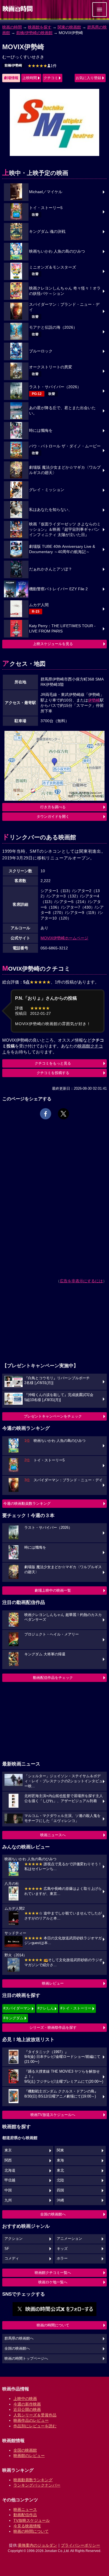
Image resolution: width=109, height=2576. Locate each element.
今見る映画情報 (27, 2526)
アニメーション (69, 2239)
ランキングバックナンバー (37, 2485)
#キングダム (13, 2018)
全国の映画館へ (53, 2214)
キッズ (62, 2249)
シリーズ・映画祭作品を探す (53, 2028)
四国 (60, 2190)
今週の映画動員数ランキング (27, 1503)
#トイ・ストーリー (76, 2008)
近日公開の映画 (27, 2409)
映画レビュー (53, 1983)
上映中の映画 (25, 2399)
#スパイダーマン (17, 2008)
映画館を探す (40, 27)
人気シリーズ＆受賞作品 (35, 2415)
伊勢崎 (94, 700)
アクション (14, 2239)
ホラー (62, 2259)
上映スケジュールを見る (53, 644)
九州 (8, 2200)
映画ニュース (25, 2509)
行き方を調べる (53, 807)
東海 (60, 2160)
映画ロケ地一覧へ (53, 2282)
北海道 (10, 2170)
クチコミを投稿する (53, 1073)
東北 (60, 2170)
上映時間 (30, 78)
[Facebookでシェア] (46, 1114)
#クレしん (46, 2008)
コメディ (12, 2259)
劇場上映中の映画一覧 (53, 1590)
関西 (8, 2160)
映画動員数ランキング (33, 2480)
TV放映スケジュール (32, 2520)
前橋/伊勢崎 (13, 65)
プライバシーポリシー (80, 2545)
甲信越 (10, 2180)
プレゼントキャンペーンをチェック (53, 1416)
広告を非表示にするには (81, 1281)
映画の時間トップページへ (26, 2359)
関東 (60, 2150)
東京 (8, 2150)
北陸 (60, 2180)
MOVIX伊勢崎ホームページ (64, 938)
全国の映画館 (25, 2450)
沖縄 (60, 2200)
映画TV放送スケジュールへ (53, 2115)
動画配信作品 (25, 2515)
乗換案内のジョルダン (37, 2545)
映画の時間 (12, 27)
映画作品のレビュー (31, 2420)
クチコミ (51, 78)
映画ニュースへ (53, 1835)
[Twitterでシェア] (63, 1114)
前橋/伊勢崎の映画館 (34, 33)
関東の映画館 (69, 27)
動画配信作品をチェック (53, 1678)
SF (7, 2249)
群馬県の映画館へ (19, 2338)
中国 (8, 2190)
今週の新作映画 (27, 2404)
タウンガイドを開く (53, 817)
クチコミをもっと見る (53, 1063)
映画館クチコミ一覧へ (53, 2273)
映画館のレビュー (29, 2456)
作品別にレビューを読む (35, 2426)
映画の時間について (53, 2325)
